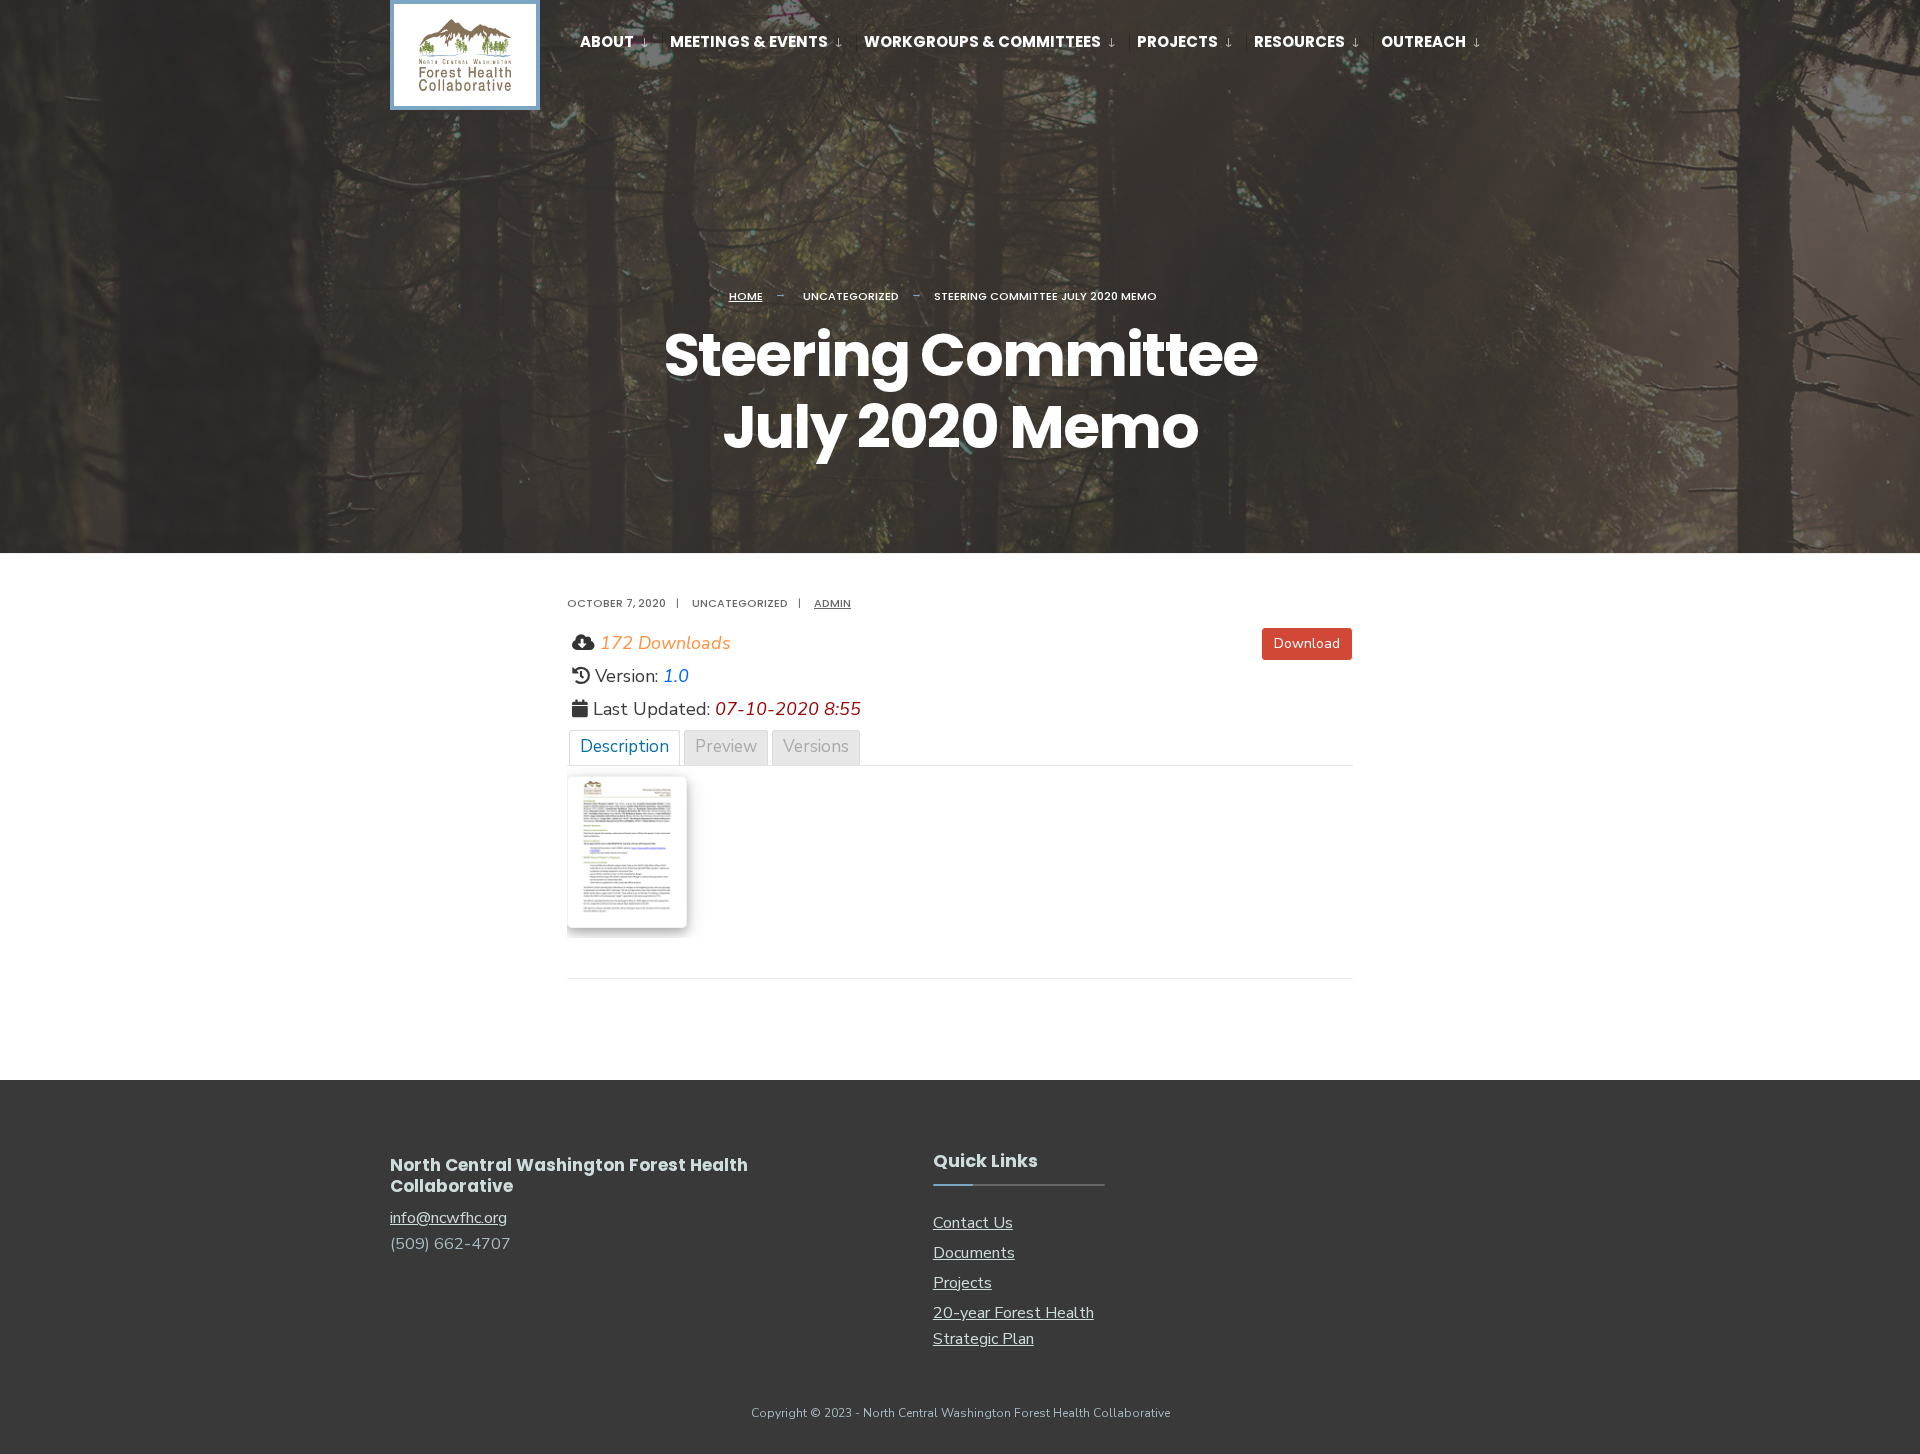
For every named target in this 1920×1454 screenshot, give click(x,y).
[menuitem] (621, 38)
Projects (1177, 41)
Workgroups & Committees (982, 41)
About (607, 41)
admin (832, 603)
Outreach (1423, 41)
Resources (1299, 41)
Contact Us (973, 1223)
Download (1307, 643)
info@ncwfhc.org (448, 1218)
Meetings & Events (749, 41)
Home (746, 296)
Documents (974, 1253)
